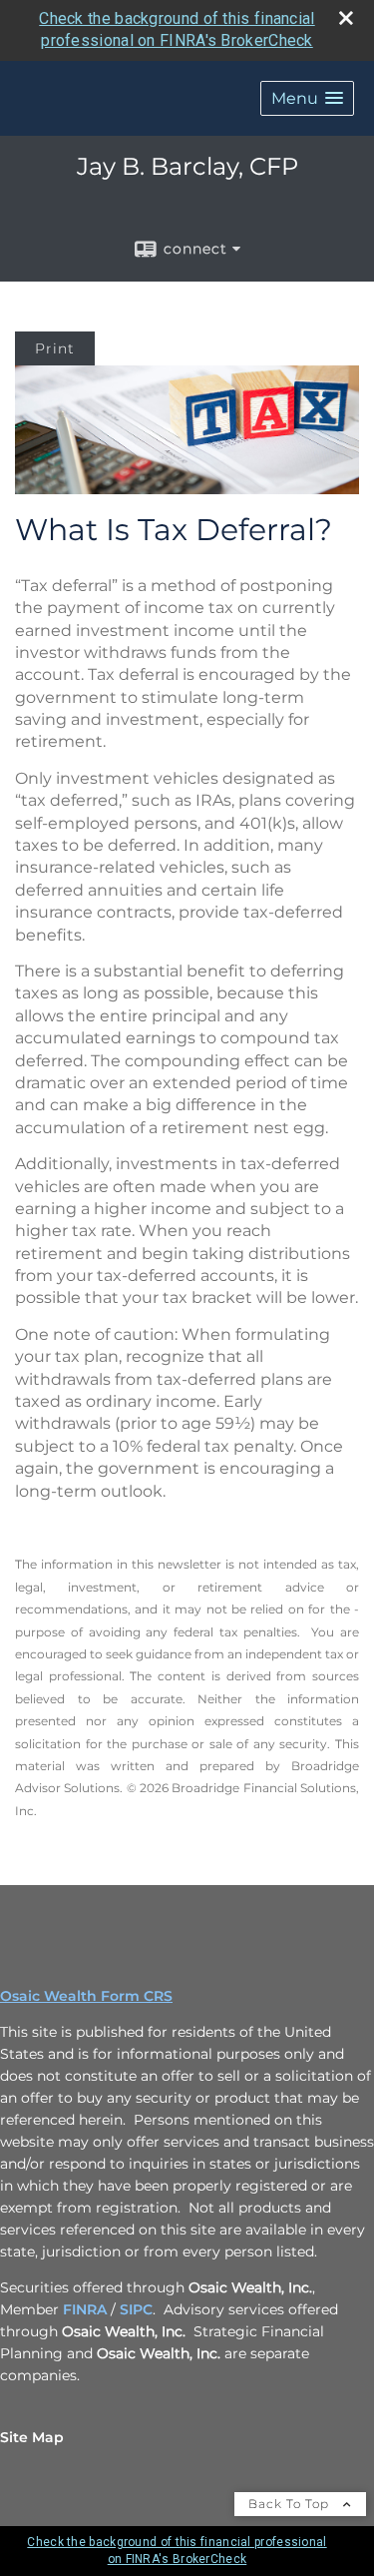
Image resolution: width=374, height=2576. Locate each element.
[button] (307, 98)
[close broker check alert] (346, 18)
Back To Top (291, 2504)
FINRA (85, 2309)
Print (55, 348)
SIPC (136, 2309)
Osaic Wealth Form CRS (86, 1996)
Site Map (32, 2437)
